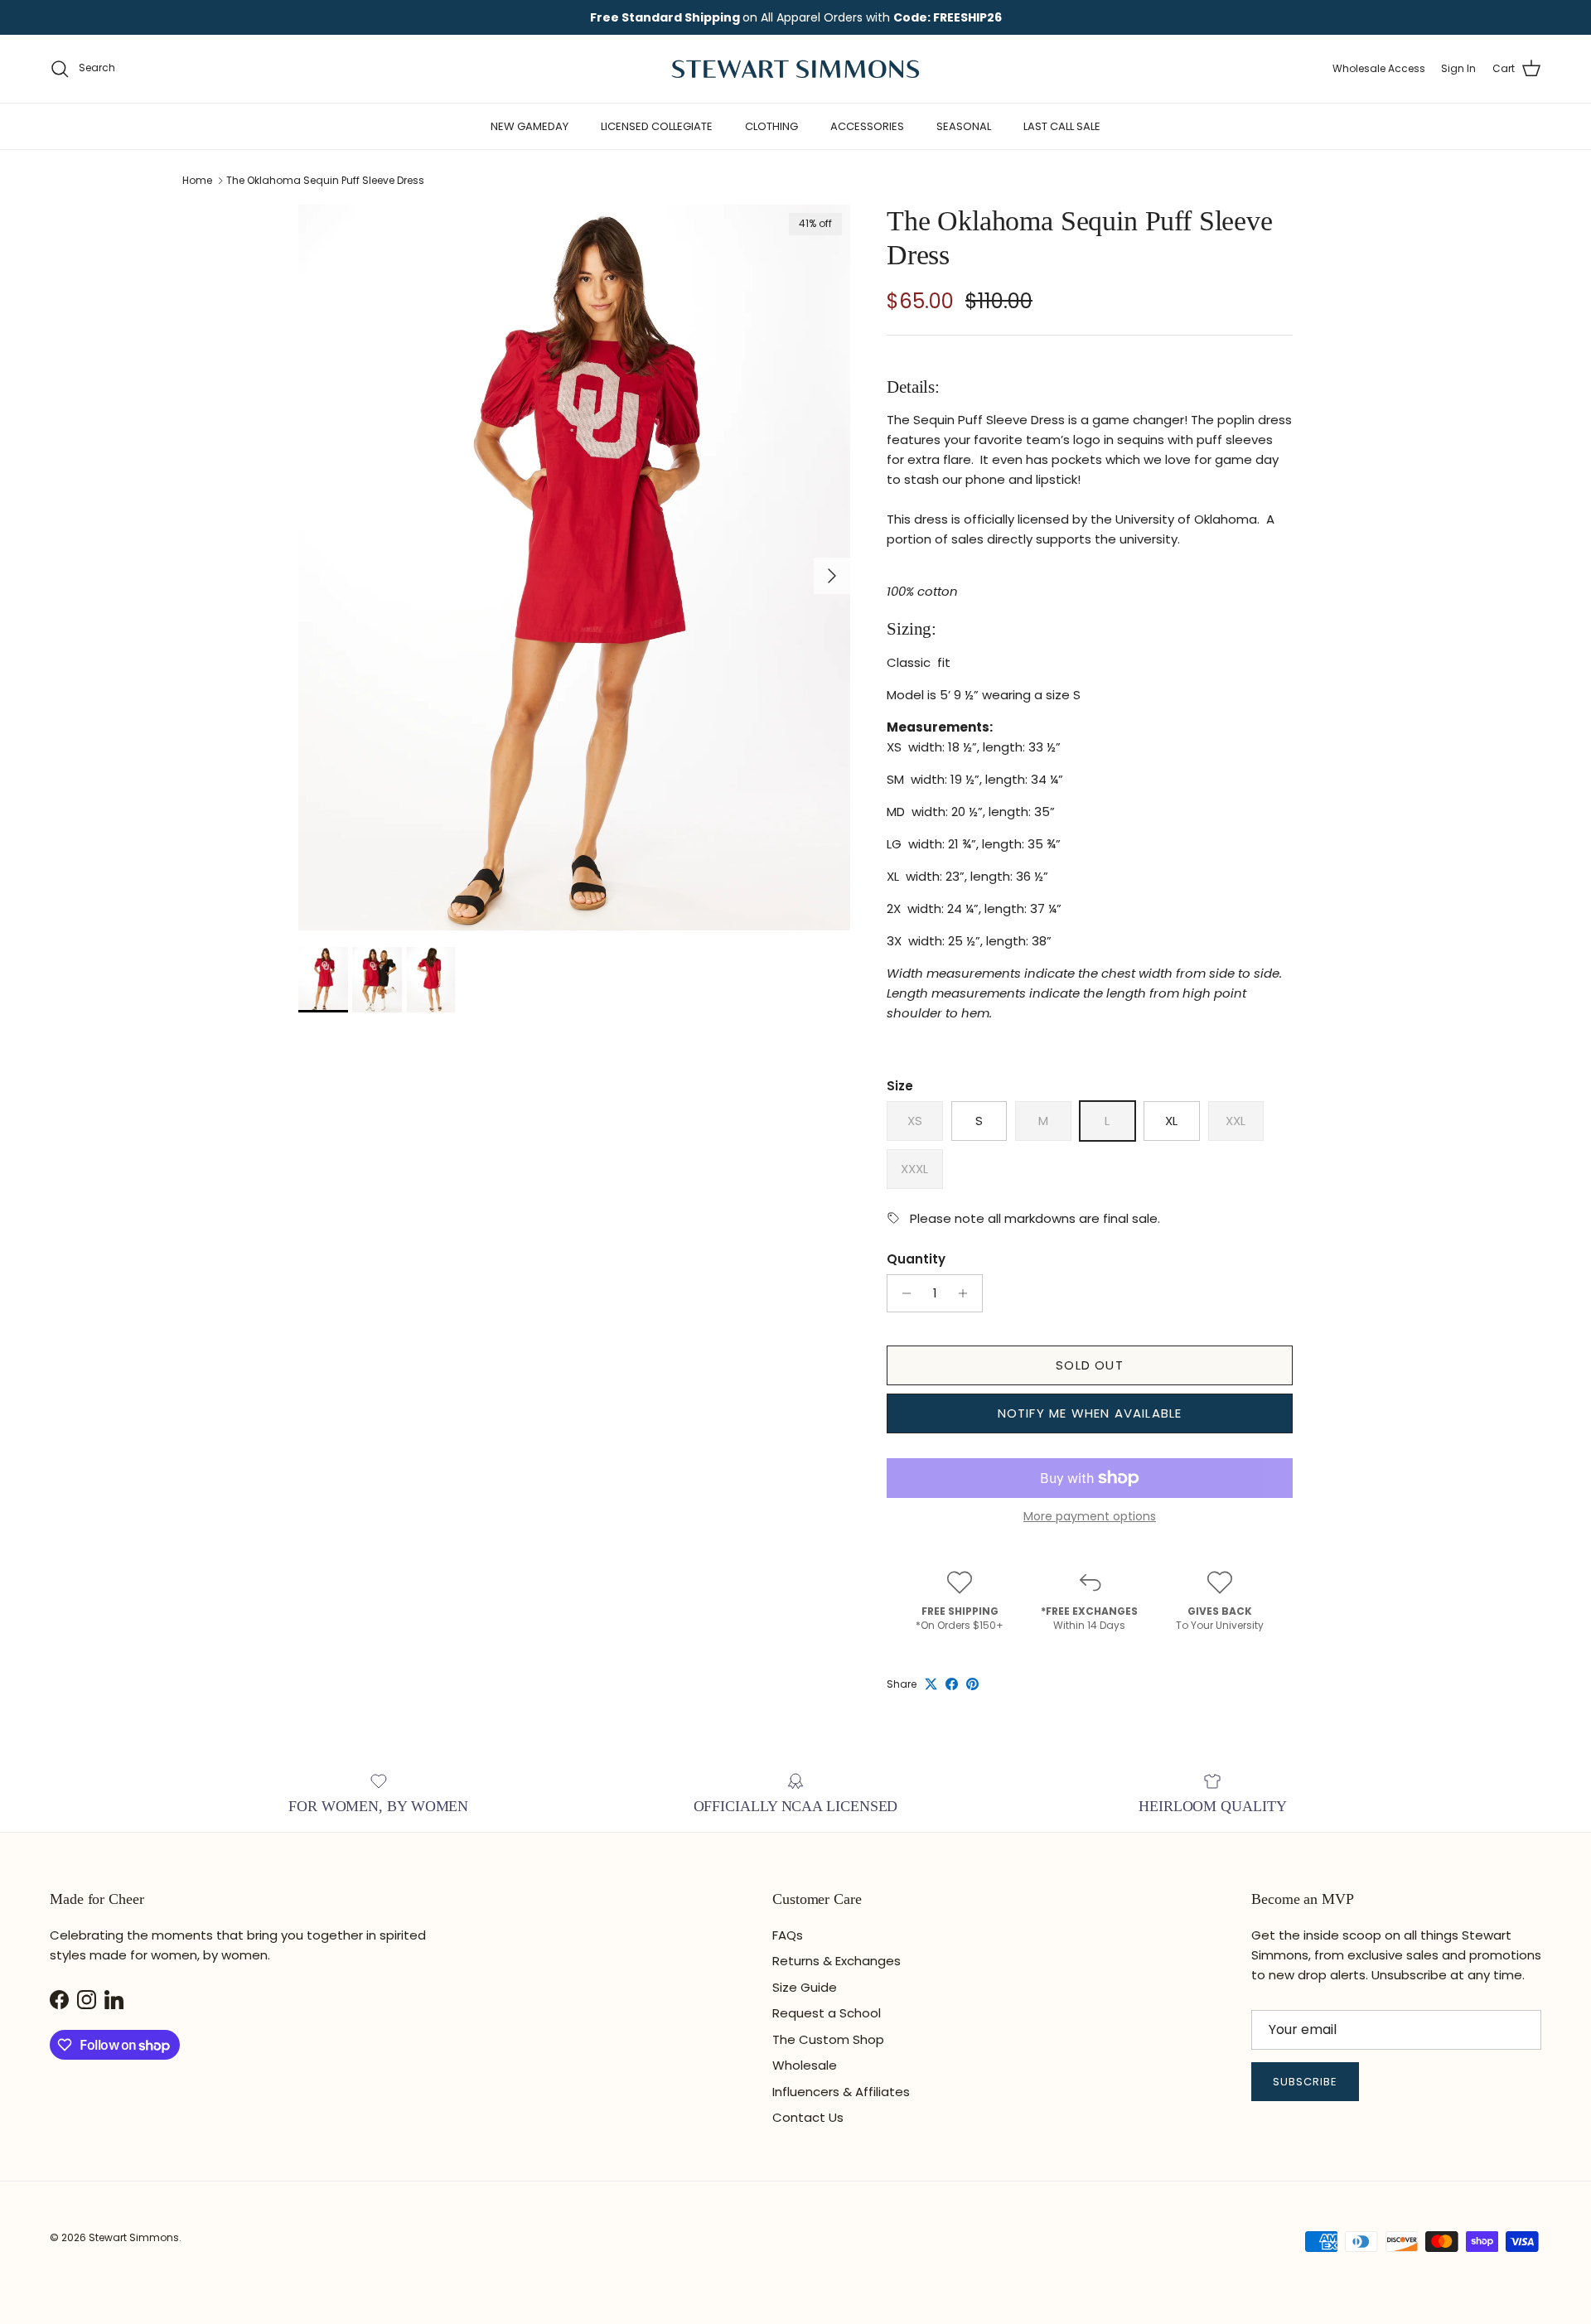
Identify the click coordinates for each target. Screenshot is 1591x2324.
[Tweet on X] (931, 1684)
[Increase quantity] (967, 1293)
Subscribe (1305, 2082)
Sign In (1458, 68)
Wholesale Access (1379, 68)
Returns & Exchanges (837, 1961)
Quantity (916, 1259)
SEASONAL (964, 126)
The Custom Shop (828, 2039)
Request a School (827, 2013)
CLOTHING (771, 126)
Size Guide (805, 1987)
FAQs (788, 1935)
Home (197, 180)
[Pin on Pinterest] (972, 1684)
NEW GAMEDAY (530, 126)
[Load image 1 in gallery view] (574, 568)
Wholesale (805, 2065)
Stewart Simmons (134, 2237)
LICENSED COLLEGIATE (657, 126)
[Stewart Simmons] (795, 69)
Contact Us (808, 2117)
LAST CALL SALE (1062, 126)
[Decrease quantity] (902, 1293)
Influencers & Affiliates (841, 2092)
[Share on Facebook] (952, 1684)
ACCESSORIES (867, 126)
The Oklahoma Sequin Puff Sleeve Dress (325, 180)
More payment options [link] (1090, 1517)
